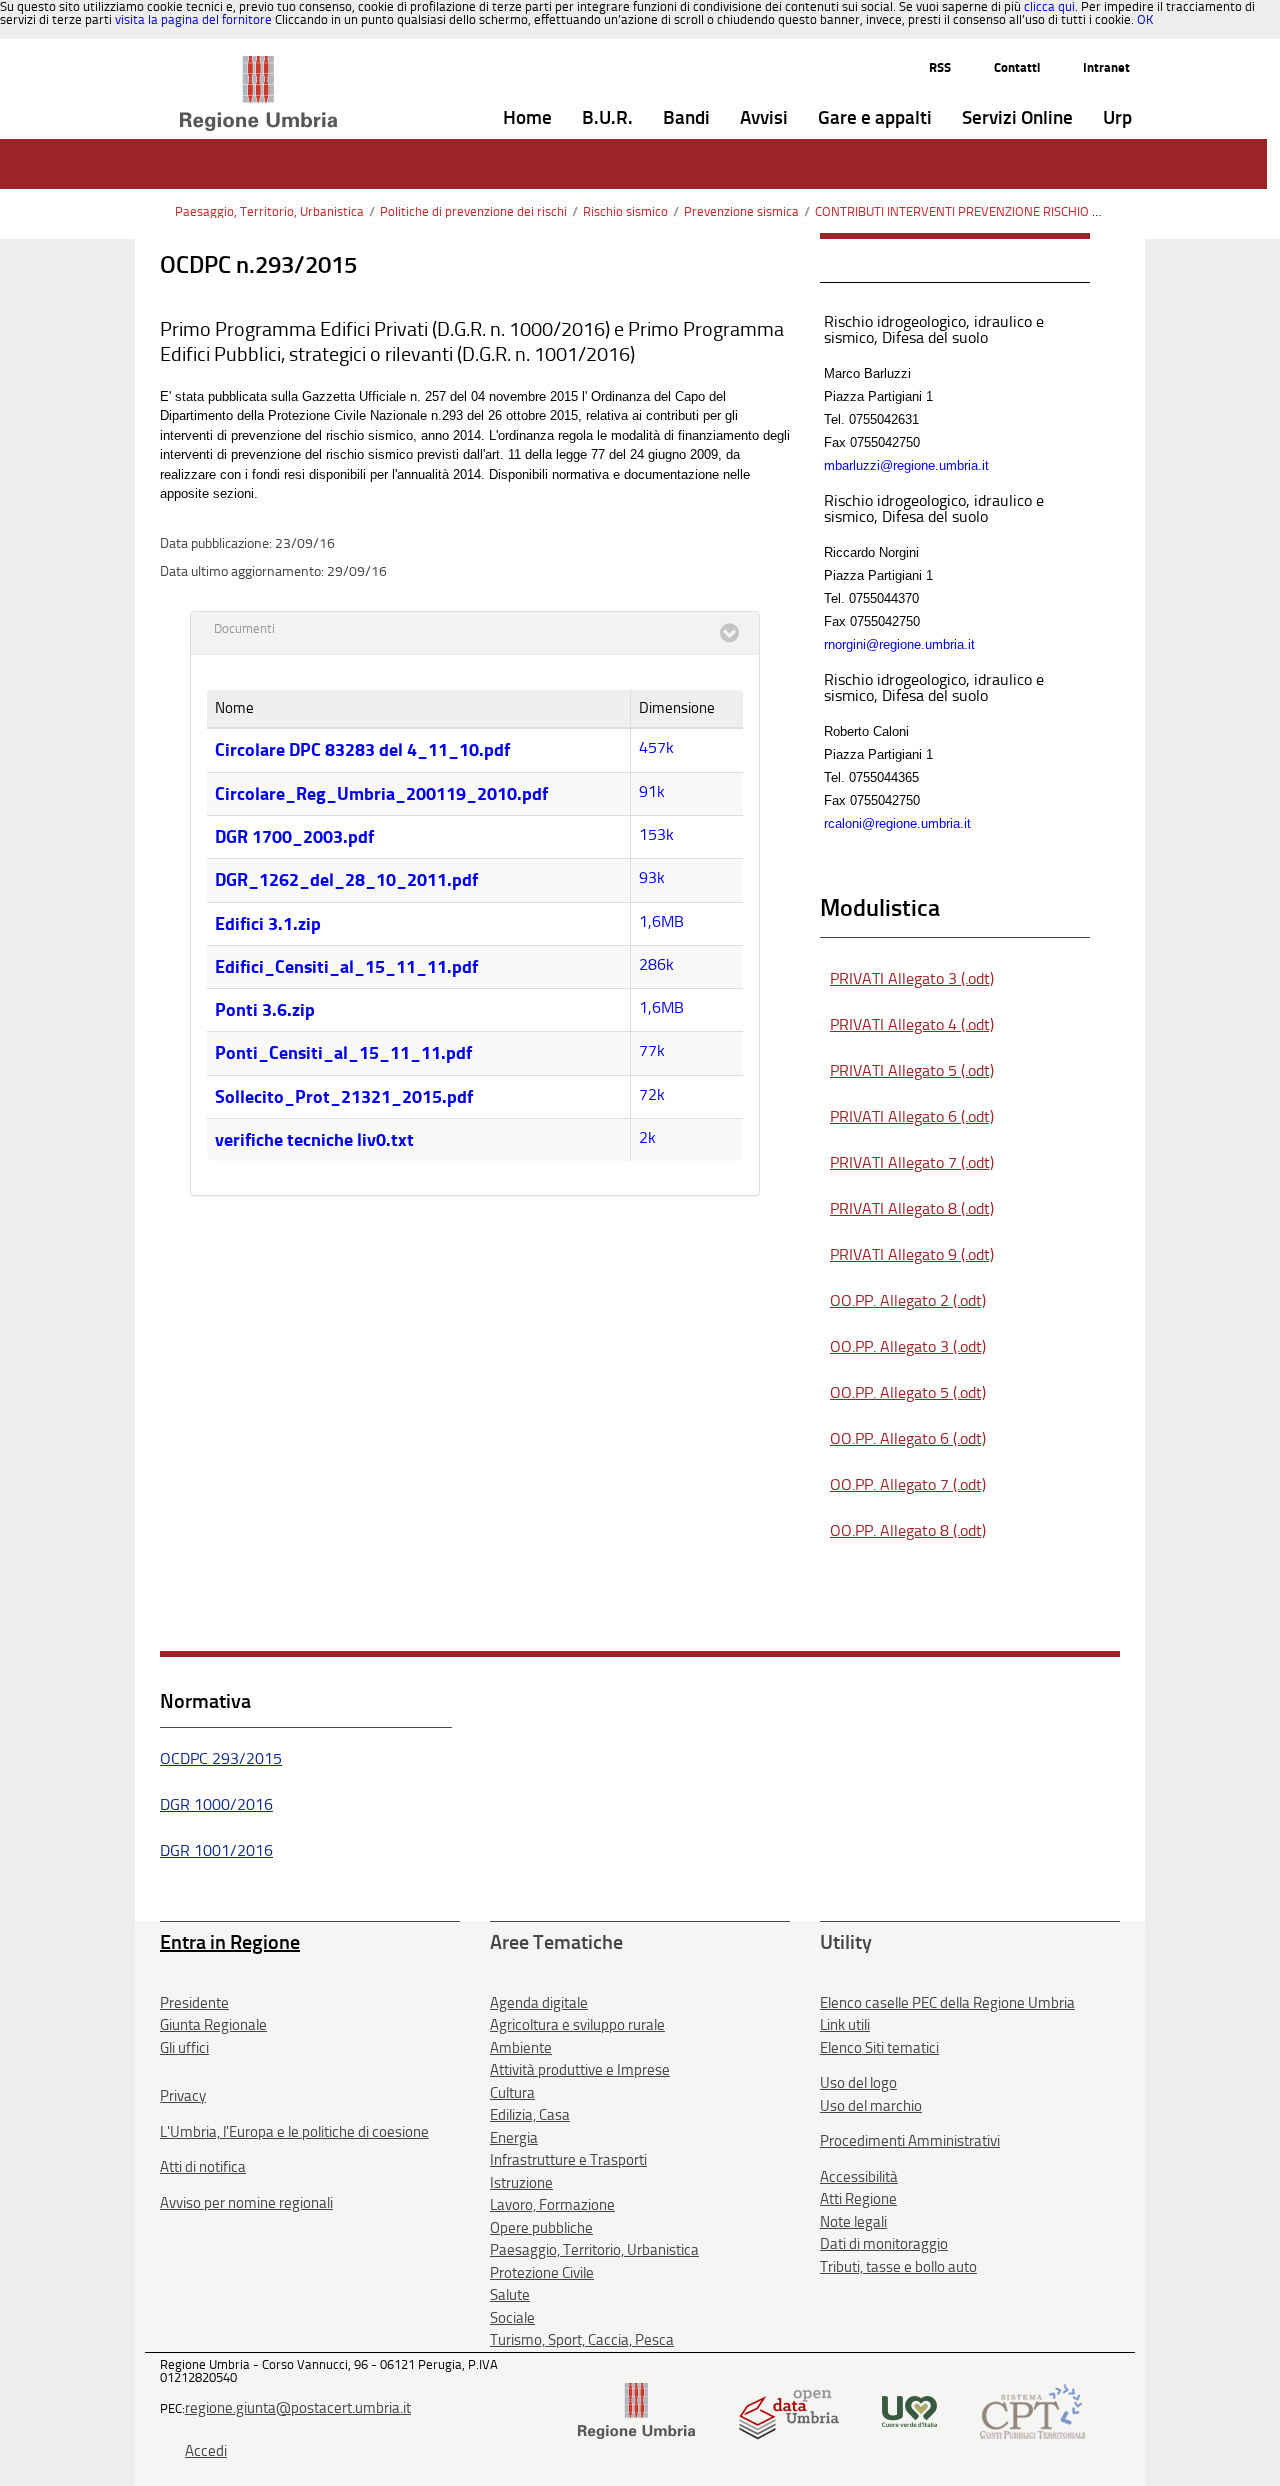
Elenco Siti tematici (879, 2048)
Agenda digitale (539, 2003)
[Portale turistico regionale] (909, 2409)
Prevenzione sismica (741, 211)
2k (647, 1137)
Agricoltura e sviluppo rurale (577, 2025)
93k (652, 877)
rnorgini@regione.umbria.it (899, 644)
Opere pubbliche (541, 2228)
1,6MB (661, 921)
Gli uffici (184, 2048)
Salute (510, 2295)
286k (656, 964)
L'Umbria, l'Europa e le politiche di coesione (294, 2132)
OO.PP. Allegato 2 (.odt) (908, 1300)
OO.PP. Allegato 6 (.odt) (908, 1438)
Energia (514, 2138)
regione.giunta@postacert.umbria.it (298, 2408)
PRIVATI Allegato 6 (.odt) (912, 1116)
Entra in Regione (230, 1942)
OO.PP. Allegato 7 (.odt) (908, 1484)
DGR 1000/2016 (216, 1804)
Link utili (845, 2025)
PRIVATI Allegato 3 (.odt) (912, 978)
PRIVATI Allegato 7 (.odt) (912, 1162)
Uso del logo (858, 2083)
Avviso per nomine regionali (246, 2203)
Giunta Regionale (213, 2025)
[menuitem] (527, 118)
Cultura (512, 2093)
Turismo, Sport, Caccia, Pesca (582, 2340)
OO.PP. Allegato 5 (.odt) (908, 1392)
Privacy (183, 2096)
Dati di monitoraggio (884, 2244)
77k (652, 1050)
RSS (940, 67)
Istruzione (521, 2183)
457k (656, 747)
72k (652, 1094)
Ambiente (521, 2048)
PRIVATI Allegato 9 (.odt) (912, 1254)
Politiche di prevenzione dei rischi (473, 211)
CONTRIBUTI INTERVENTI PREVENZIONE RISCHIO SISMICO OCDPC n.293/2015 (1031, 211)
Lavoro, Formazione (552, 2205)
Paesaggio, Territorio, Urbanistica (269, 211)
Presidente (194, 2003)
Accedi (206, 2451)
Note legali (853, 2222)
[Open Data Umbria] (788, 2409)
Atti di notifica (203, 2167)
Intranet (1106, 67)
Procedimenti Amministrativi (910, 2141)
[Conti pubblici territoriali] (1032, 2409)
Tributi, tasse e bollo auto (898, 2267)
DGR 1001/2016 (216, 1850)
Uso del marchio (871, 2106)
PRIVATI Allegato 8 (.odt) (912, 1208)
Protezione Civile (542, 2273)
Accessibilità (859, 2177)
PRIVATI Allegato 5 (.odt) (912, 1070)
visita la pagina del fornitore (193, 19)
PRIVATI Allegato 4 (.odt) (912, 1024)
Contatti (1017, 67)
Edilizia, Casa (530, 2115)
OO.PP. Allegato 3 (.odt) (908, 1346)
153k (656, 834)
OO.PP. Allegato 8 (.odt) (908, 1530)
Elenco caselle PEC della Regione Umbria (947, 2003)
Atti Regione (858, 2199)
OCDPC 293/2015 (221, 1758)
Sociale (512, 2318)
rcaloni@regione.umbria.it (897, 823)
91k (652, 791)
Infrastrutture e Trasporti (568, 2160)
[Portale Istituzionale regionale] (636, 2409)
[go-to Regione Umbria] (258, 65)
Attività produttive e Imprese (580, 2070)
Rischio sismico (625, 211)
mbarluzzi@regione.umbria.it (906, 465)
